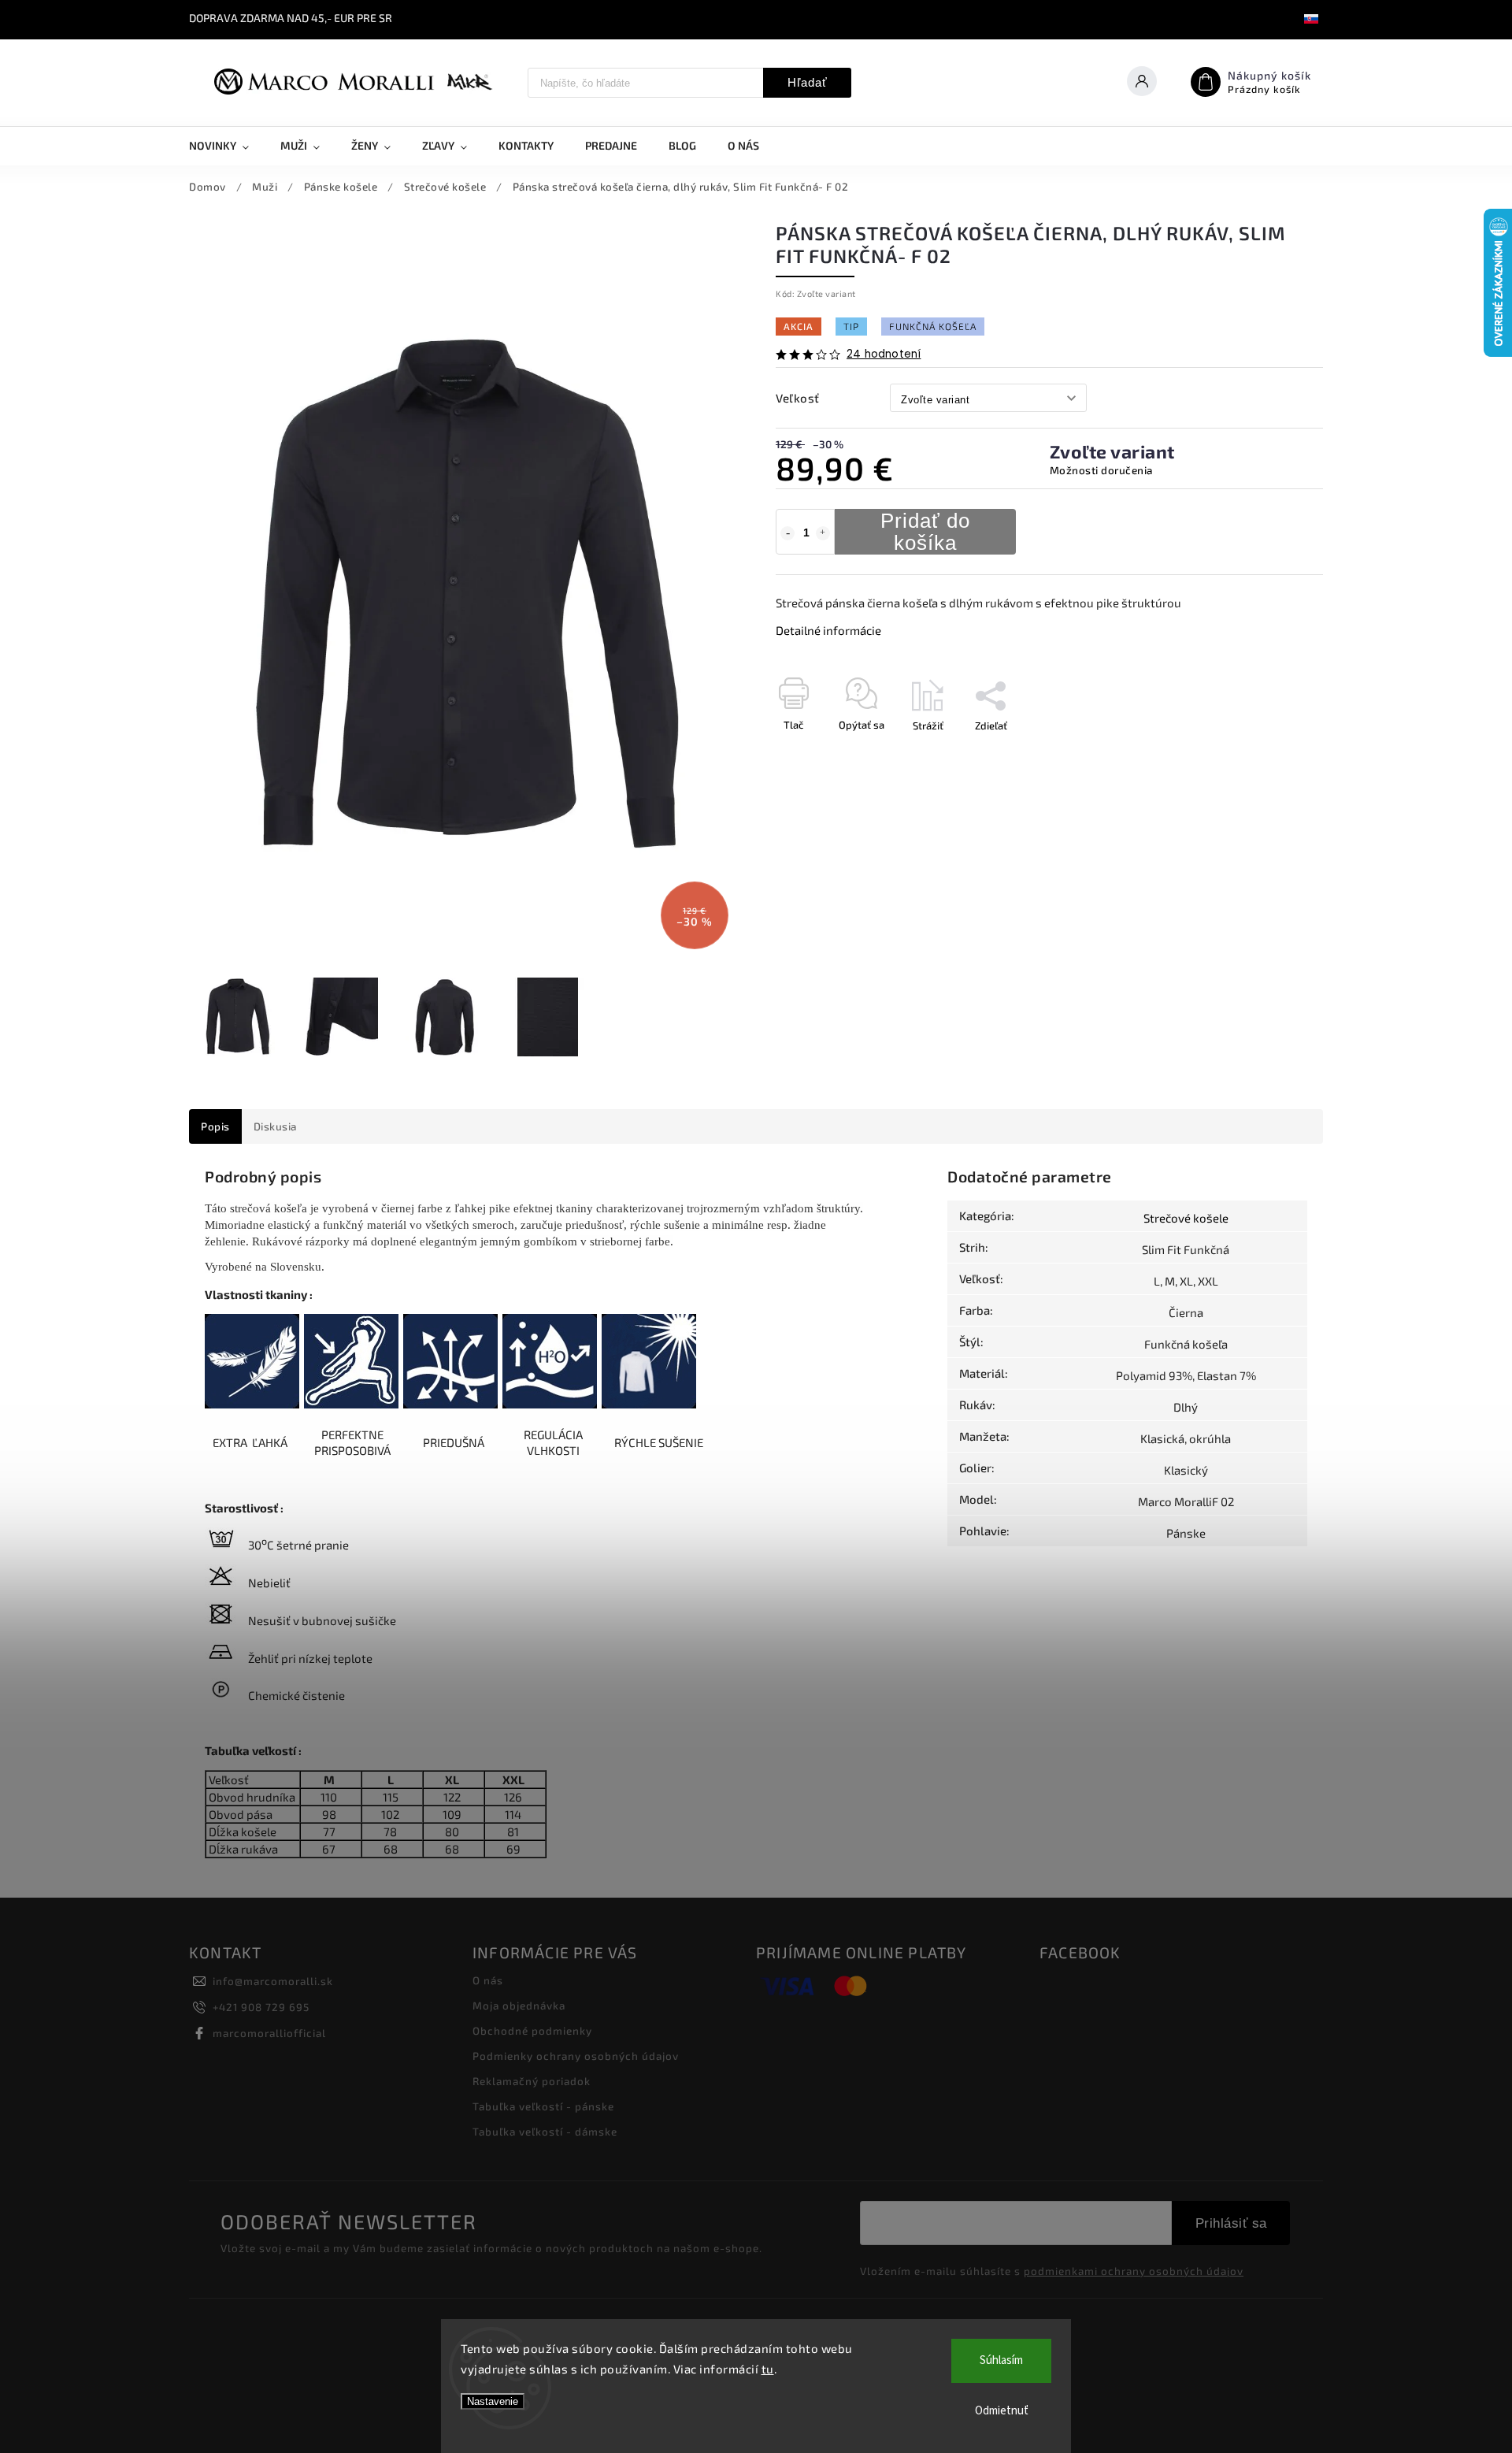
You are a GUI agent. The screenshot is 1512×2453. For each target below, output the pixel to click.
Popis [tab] (215, 1126)
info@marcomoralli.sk (273, 1981)
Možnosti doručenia (1101, 470)
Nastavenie (493, 2401)
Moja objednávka (519, 2006)
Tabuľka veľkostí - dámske (545, 2132)
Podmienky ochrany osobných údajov (576, 2056)
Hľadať (808, 82)
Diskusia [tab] (275, 1126)
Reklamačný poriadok (532, 2081)
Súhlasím (1001, 2360)
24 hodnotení (884, 354)
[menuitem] (227, 146)
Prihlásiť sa (1231, 2223)
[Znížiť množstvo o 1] (787, 533)
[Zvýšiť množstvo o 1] (823, 533)
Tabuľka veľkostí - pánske (543, 2106)
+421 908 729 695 (261, 2007)
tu (768, 2369)
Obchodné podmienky (532, 2031)
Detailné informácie (828, 630)
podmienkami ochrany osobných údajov (1134, 2271)
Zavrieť (1271, 753)
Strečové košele (1186, 1218)
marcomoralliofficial (269, 2033)
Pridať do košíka (925, 532)
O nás (488, 1980)
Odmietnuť (1002, 2411)
